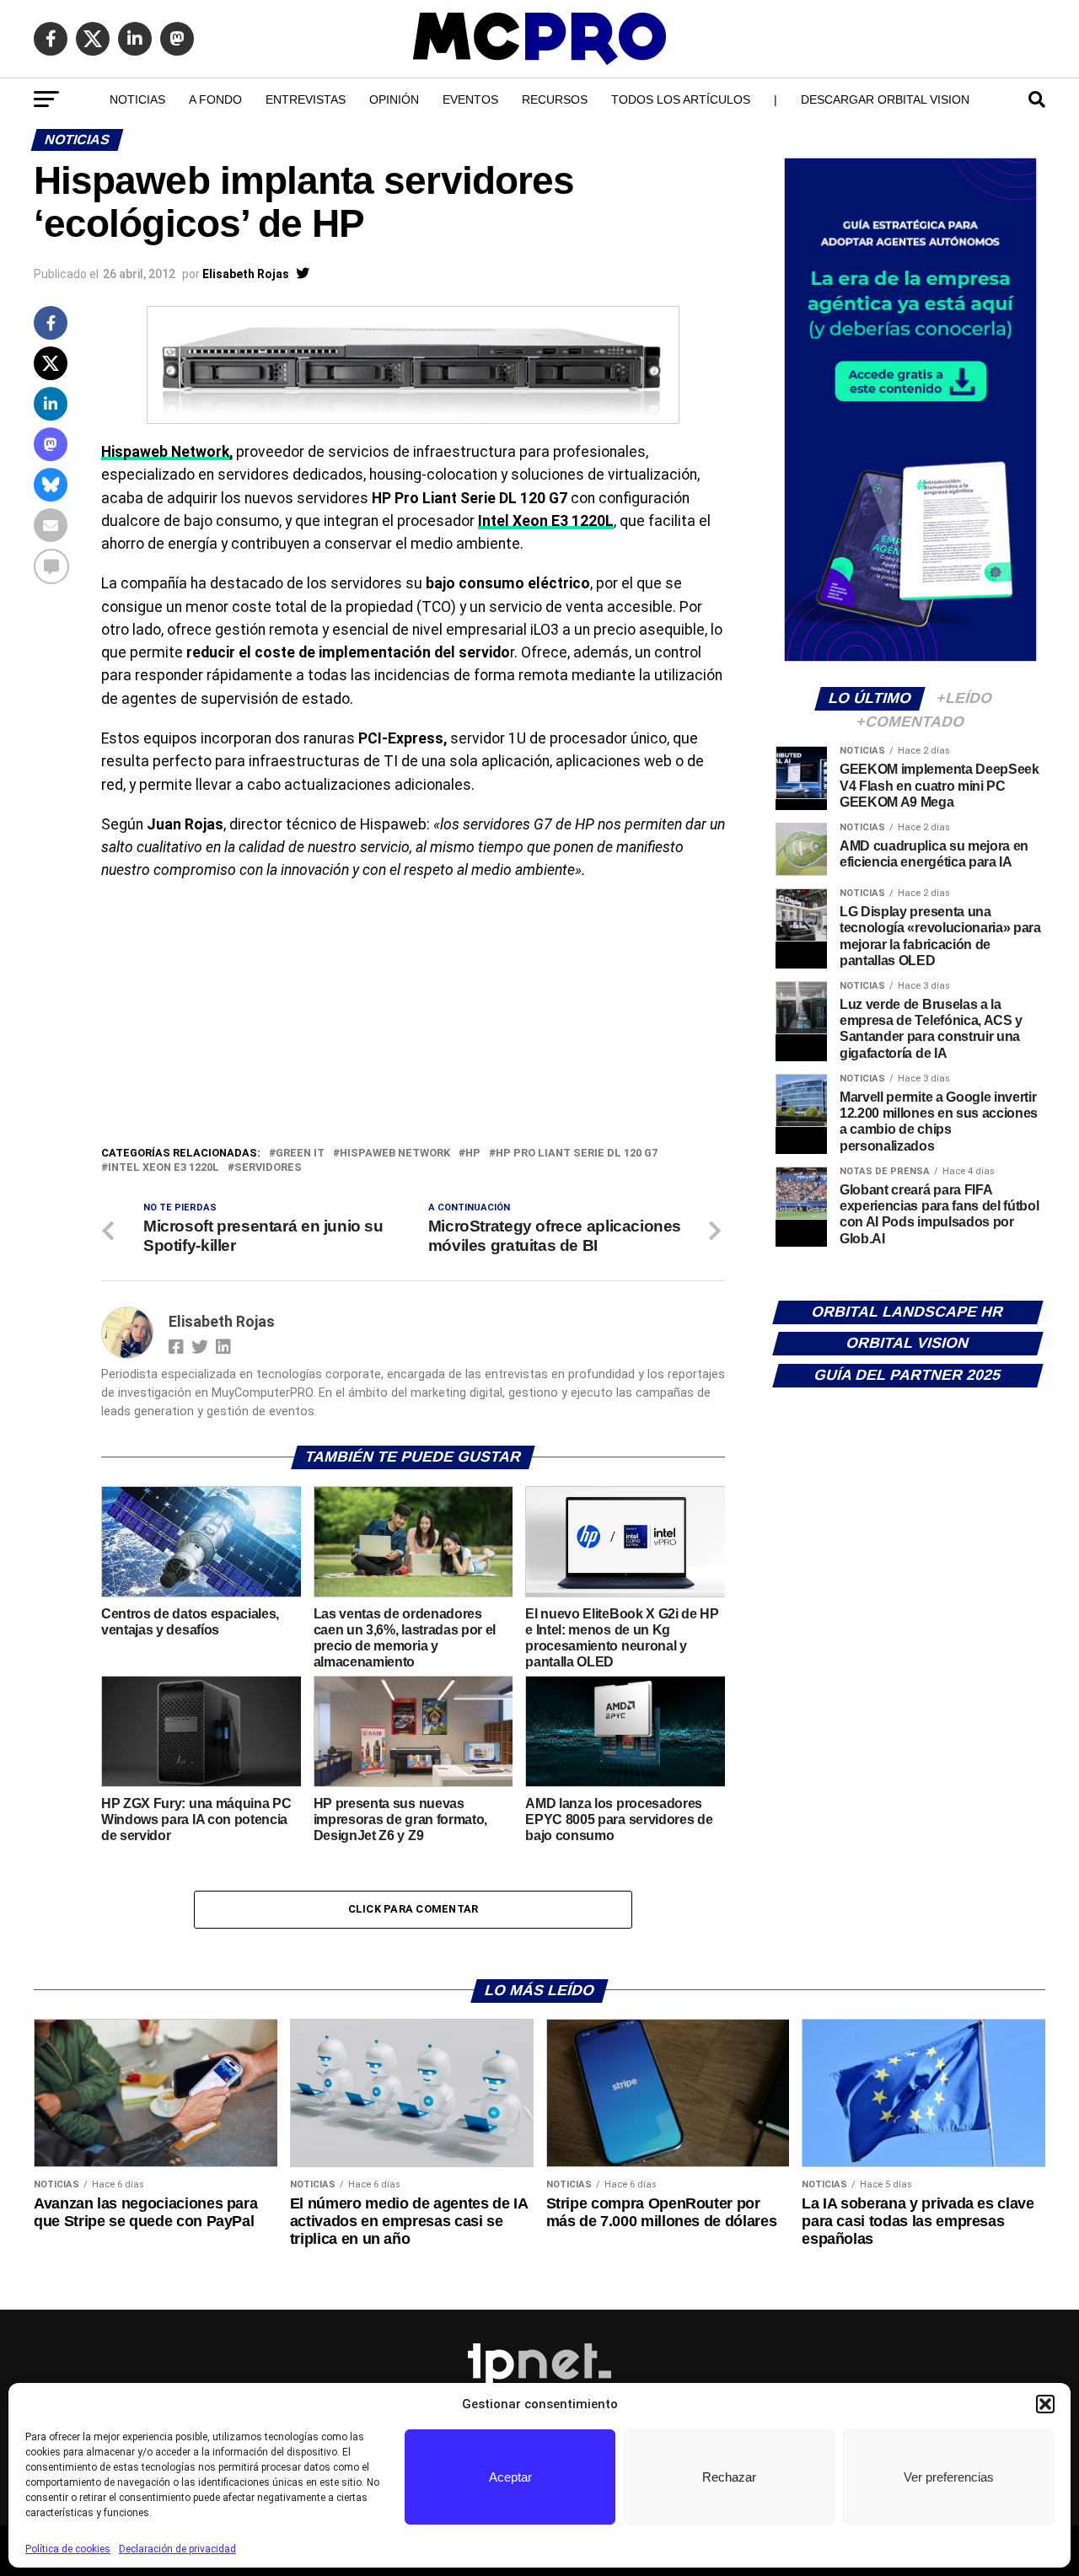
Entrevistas (306, 99)
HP (473, 1154)
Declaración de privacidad (177, 2549)
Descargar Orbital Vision (885, 99)
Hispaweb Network (395, 1154)
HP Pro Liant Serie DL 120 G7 (577, 1154)
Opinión (394, 99)
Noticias (137, 99)
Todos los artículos (681, 99)
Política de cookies (68, 2549)
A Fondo (215, 99)
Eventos (470, 99)
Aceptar (510, 2477)
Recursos (555, 99)
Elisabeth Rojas (246, 274)
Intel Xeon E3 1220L (546, 521)
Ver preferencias (949, 2477)
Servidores (268, 1168)
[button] (1045, 2404)
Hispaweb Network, (167, 452)
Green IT (300, 1154)
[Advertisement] (413, 1017)
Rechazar (729, 2477)
